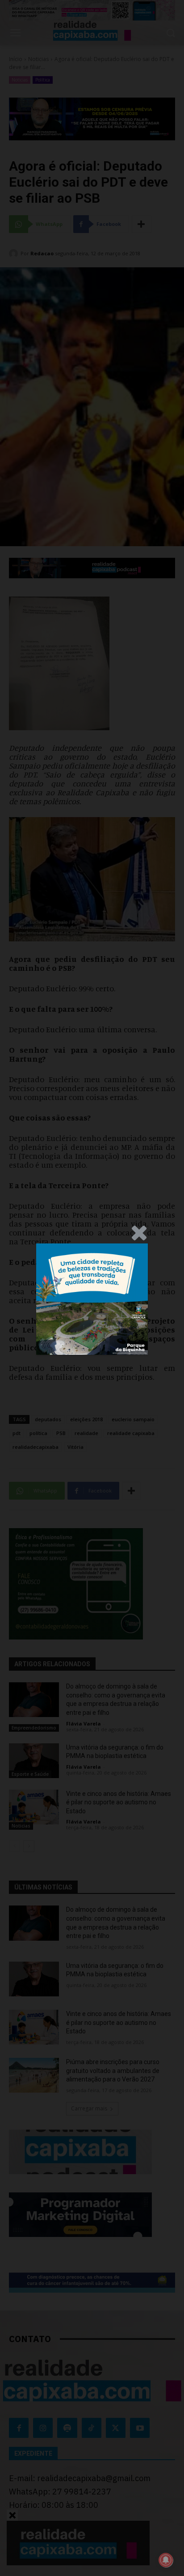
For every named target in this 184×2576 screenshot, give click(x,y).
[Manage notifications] (166, 2560)
